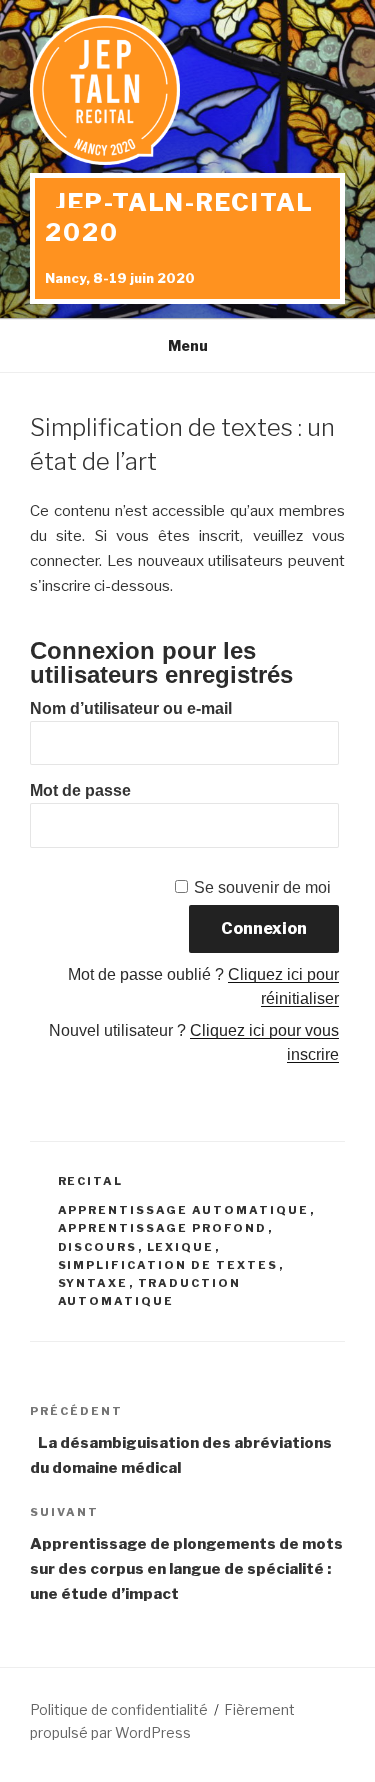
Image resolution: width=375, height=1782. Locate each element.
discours (98, 1247)
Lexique (181, 1247)
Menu (188, 345)
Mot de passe (80, 790)
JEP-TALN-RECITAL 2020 (179, 217)
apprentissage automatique (184, 1210)
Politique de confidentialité (119, 1709)
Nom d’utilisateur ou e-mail (131, 708)
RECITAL (91, 1181)
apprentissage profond (163, 1228)
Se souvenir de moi (262, 887)
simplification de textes (168, 1265)
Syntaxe (93, 1283)
